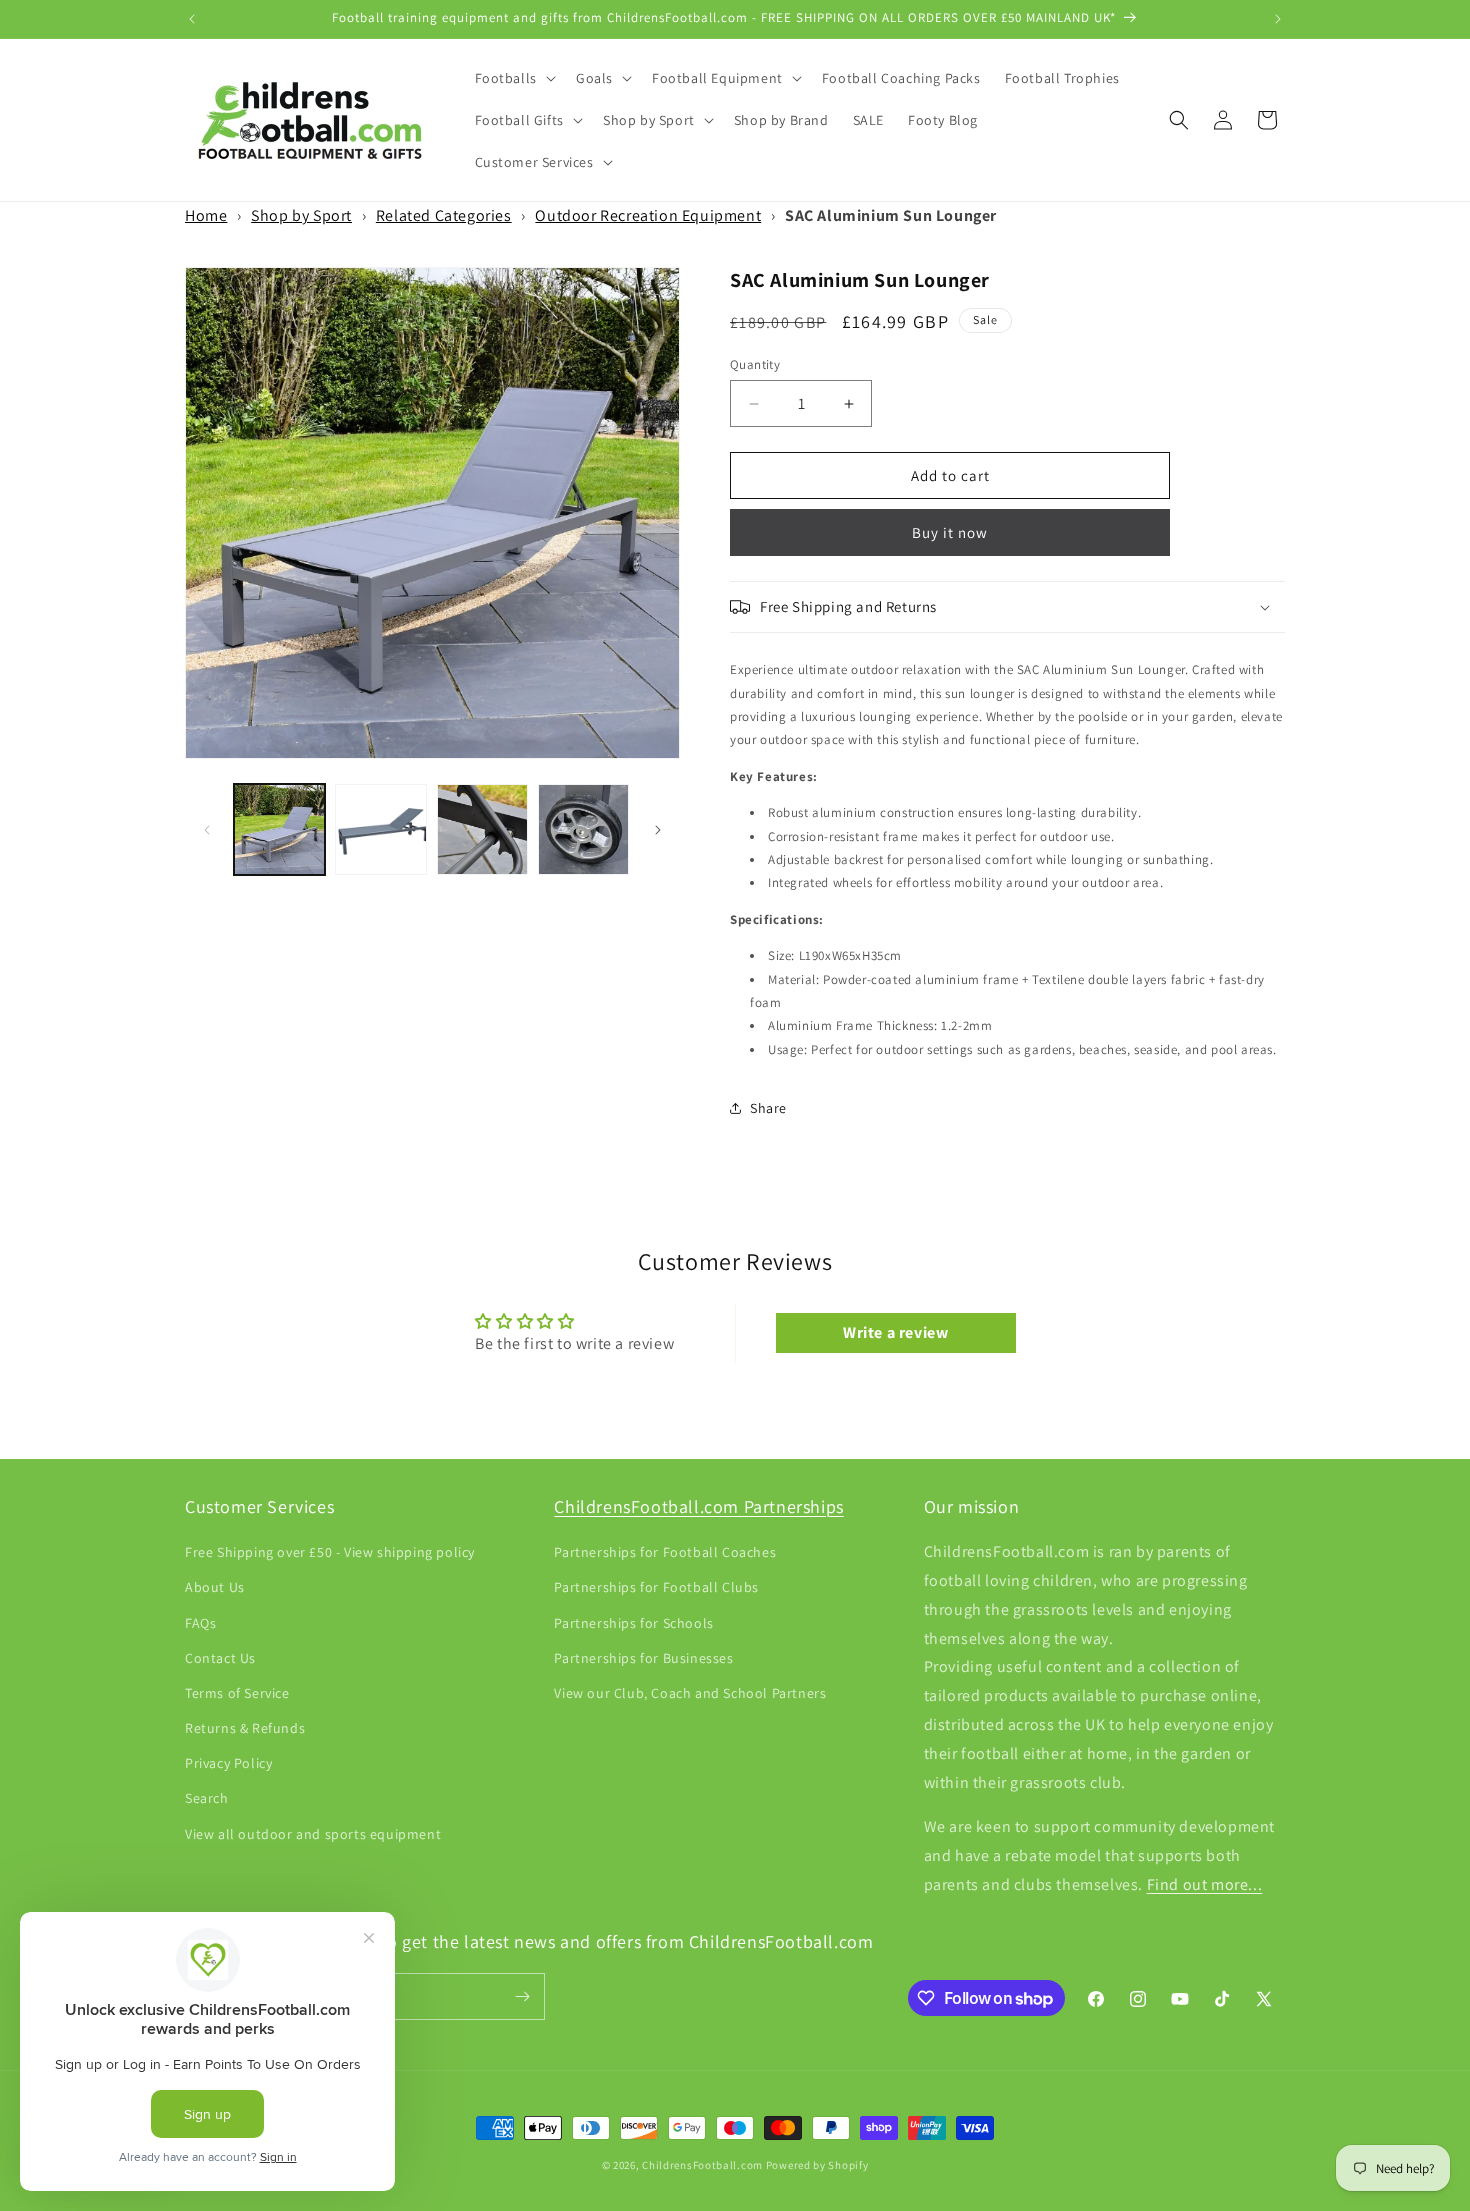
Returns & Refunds (245, 1728)
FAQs (200, 1623)
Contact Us (220, 1658)
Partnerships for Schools (633, 1623)
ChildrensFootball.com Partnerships (698, 1506)
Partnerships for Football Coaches (665, 1552)
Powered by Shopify (817, 2165)
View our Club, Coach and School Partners (690, 1693)
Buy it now (950, 532)
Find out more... (1205, 1884)
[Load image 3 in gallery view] (482, 829)
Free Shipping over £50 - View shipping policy (330, 1552)
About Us (215, 1587)
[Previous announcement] (192, 19)
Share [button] (768, 1108)
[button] (513, 78)
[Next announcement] (1278, 19)
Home (206, 215)
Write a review (895, 1332)
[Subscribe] (522, 1996)
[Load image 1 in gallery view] (279, 829)
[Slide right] (658, 830)
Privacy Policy (228, 1763)
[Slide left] (207, 830)
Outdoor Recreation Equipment (648, 215)
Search (207, 1798)
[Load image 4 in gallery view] (583, 829)
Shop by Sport (301, 215)
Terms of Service (237, 1693)
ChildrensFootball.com (702, 2165)
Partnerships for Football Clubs (656, 1587)
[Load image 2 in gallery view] (380, 829)
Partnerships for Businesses (643, 1658)
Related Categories (444, 215)
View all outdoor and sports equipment (313, 1834)
